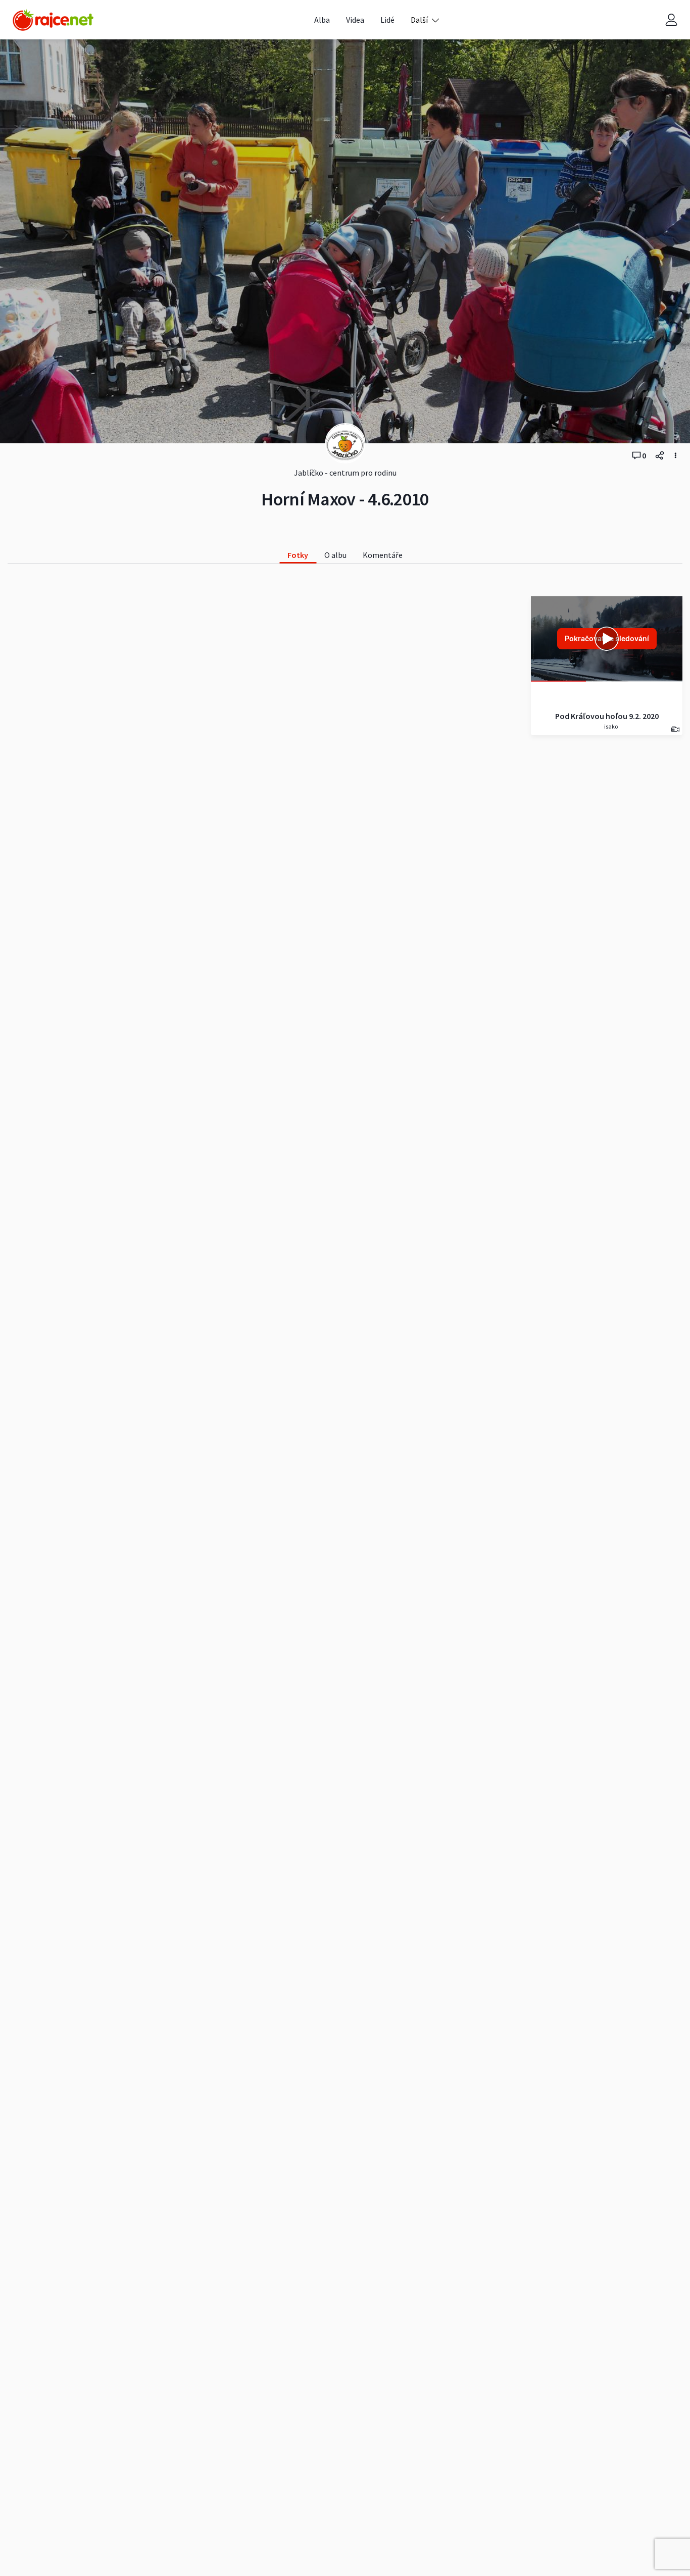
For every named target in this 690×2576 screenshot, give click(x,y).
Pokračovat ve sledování (607, 638)
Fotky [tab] (298, 555)
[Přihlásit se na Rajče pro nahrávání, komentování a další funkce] (671, 20)
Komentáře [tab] (383, 555)
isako (610, 726)
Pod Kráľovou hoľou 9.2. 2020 (607, 716)
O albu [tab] (335, 555)
